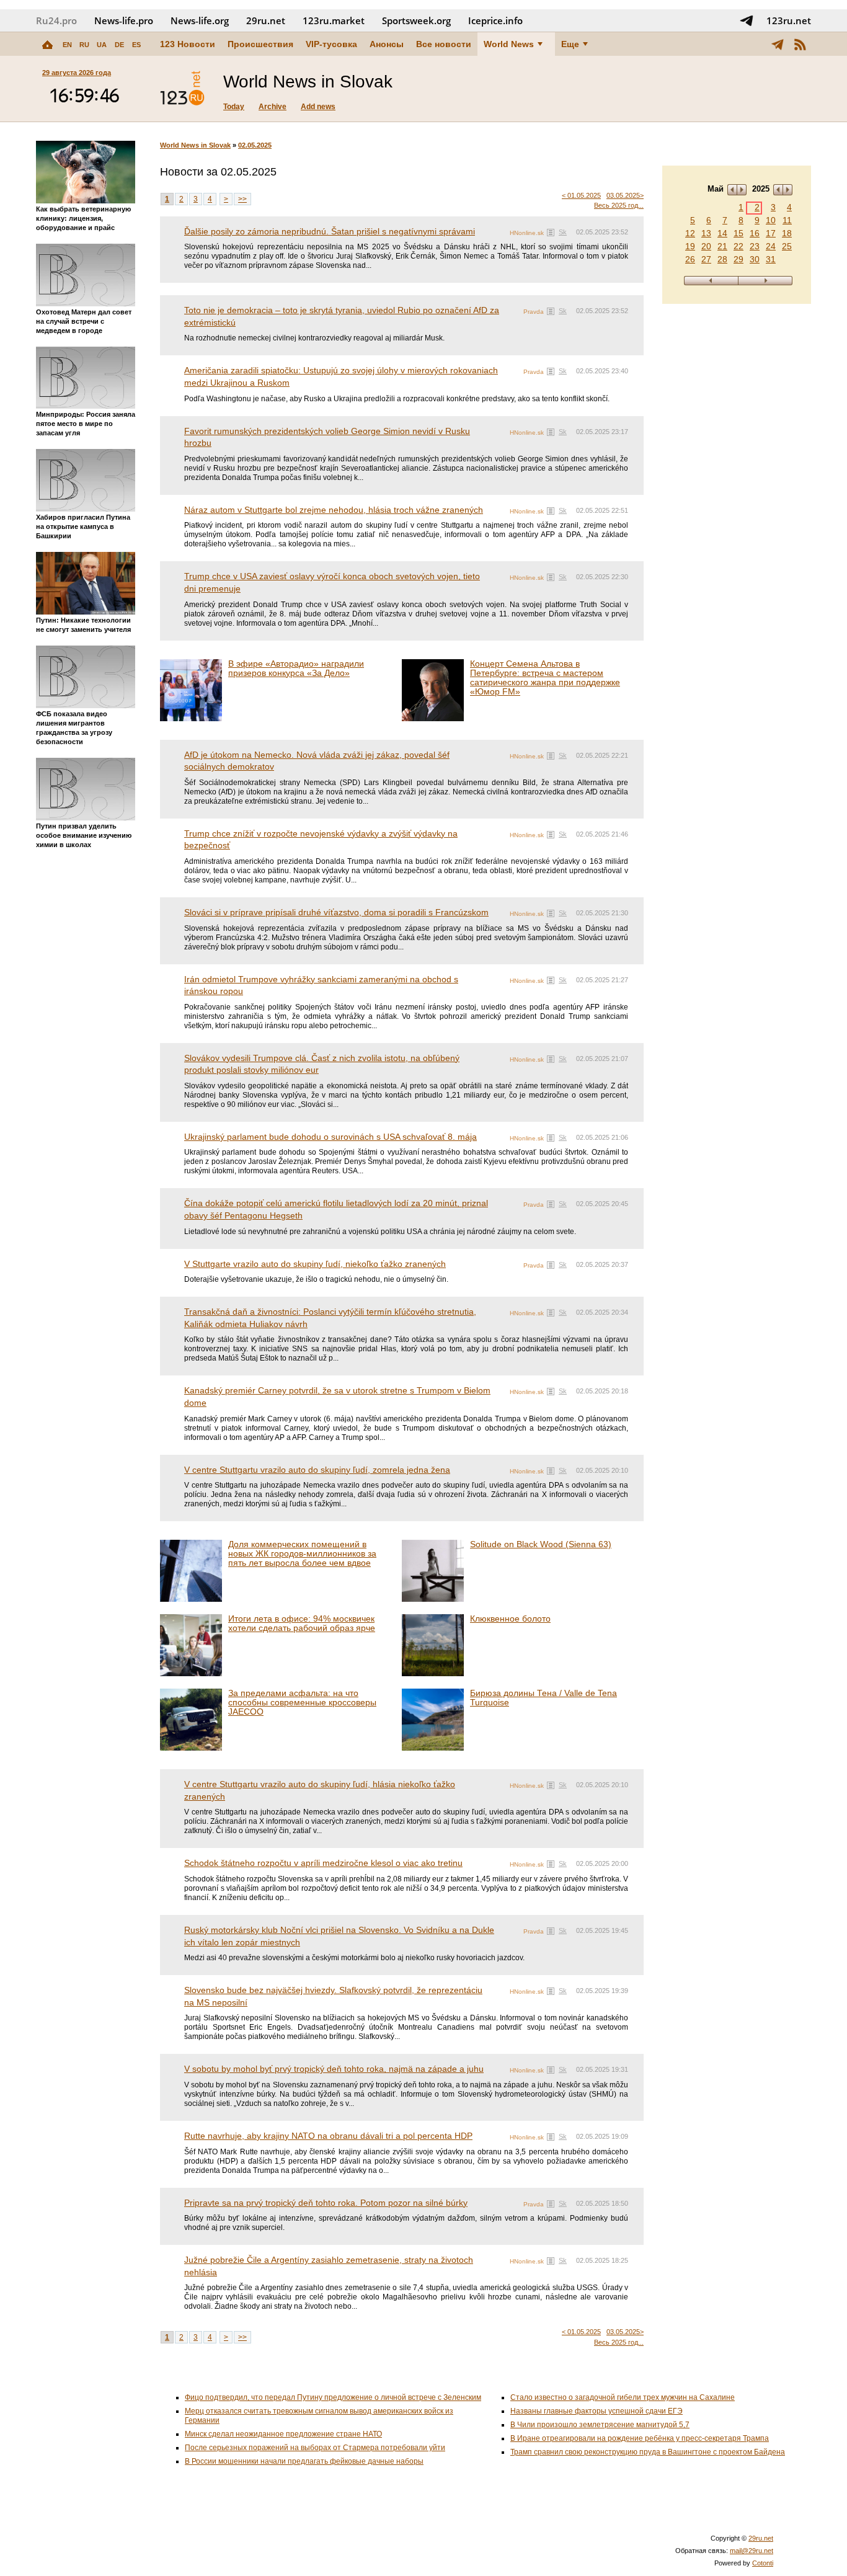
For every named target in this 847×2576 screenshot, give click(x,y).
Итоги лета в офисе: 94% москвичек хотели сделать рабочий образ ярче (302, 1623)
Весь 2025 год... (619, 205)
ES (136, 45)
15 (738, 233)
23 (755, 246)
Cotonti (763, 2563)
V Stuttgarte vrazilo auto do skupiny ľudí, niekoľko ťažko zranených (315, 1264)
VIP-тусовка (331, 44)
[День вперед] (765, 281)
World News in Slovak (195, 145)
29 (738, 259)
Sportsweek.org (416, 20)
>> (242, 199)
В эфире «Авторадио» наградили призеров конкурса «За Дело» (296, 668)
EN (67, 45)
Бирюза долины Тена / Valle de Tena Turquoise (543, 1698)
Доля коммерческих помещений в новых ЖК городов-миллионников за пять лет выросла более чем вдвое (302, 1553)
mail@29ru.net (752, 2551)
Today (234, 107)
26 (690, 259)
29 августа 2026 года (77, 73)
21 (722, 246)
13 (706, 233)
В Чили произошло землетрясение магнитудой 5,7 (600, 2425)
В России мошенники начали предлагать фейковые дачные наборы (304, 2461)
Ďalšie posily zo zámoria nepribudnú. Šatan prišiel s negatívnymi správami (330, 231)
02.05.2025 (255, 145)
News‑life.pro (124, 20)
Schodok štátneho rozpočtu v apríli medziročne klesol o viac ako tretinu (323, 1863)
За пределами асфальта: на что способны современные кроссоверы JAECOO (302, 1702)
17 (771, 233)
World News (509, 44)
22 (738, 246)
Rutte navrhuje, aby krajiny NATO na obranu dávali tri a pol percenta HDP (328, 2136)
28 (722, 259)
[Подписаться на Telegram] (747, 20)
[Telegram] (778, 44)
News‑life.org (200, 20)
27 (706, 259)
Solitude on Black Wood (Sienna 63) (541, 1544)
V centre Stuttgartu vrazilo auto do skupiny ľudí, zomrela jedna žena (317, 1470)
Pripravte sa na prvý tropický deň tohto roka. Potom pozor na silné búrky (326, 2203)
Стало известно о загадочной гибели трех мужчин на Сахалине (623, 2397)
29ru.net (266, 20)
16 (755, 233)
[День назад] (711, 281)
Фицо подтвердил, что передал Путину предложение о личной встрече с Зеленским (333, 2397)
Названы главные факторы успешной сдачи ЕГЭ (596, 2411)
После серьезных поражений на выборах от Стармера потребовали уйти (315, 2448)
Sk (563, 232)
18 (787, 233)
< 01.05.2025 (581, 195)
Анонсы (387, 44)
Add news (318, 107)
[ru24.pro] (182, 89)
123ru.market (334, 20)
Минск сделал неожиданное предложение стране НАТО (283, 2434)
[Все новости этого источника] (551, 233)
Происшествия (260, 44)
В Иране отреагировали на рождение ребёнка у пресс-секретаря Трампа (640, 2438)
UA (102, 45)
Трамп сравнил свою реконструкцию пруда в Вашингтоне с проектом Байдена (648, 2452)
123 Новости (188, 44)
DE (119, 45)
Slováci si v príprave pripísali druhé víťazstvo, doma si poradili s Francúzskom (336, 912)
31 (771, 259)
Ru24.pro (56, 20)
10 (771, 220)
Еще (570, 44)
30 (755, 259)
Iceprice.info (495, 20)
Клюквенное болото (510, 1619)
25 (787, 246)
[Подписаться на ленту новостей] (800, 44)
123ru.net (789, 20)
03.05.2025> (625, 195)
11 (787, 220)
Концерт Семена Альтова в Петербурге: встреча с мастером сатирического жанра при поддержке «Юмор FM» (545, 677)
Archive (273, 107)
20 (706, 246)
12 (690, 233)
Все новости (444, 44)
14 (722, 233)
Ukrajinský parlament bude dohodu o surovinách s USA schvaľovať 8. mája (330, 1137)
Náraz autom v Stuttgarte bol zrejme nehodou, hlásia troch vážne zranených (334, 510)
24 (771, 246)
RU (84, 45)
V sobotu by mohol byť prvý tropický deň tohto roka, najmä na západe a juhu (334, 2069)
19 (690, 246)
